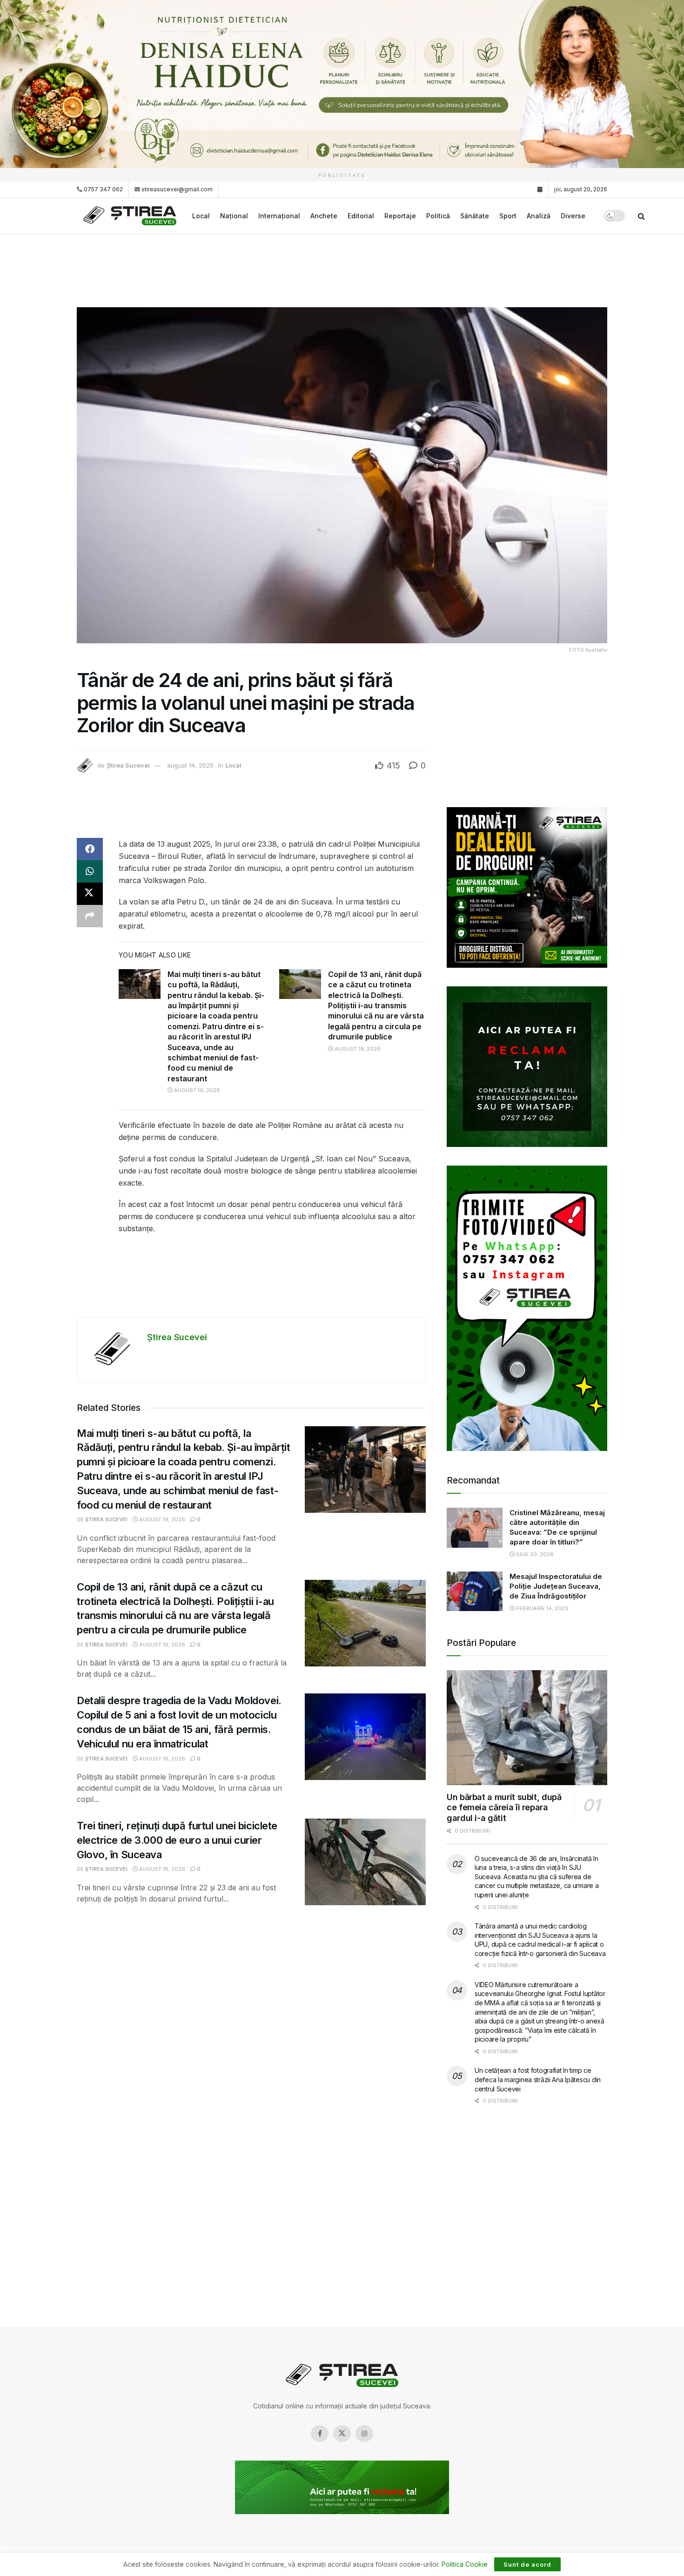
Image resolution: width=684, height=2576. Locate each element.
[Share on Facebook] (90, 849)
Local (201, 216)
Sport (508, 216)
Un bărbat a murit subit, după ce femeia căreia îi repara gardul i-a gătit (504, 1807)
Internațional (279, 216)
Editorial (361, 216)
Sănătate (475, 216)
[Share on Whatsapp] (90, 871)
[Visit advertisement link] (342, 84)
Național (234, 216)
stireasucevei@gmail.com (177, 189)
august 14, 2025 (190, 765)
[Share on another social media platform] (90, 916)
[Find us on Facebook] (320, 2434)
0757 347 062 (103, 189)
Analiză (539, 216)
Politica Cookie (465, 2564)
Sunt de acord (527, 2564)
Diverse (573, 216)
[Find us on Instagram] (364, 2434)
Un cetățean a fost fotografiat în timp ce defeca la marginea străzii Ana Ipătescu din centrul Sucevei (538, 2079)
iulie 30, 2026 (534, 1554)
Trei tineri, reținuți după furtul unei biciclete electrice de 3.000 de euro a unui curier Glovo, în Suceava (177, 1840)
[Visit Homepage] (131, 216)
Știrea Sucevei (128, 765)
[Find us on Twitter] (342, 2434)
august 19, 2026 (196, 1090)
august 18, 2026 (161, 1759)
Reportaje (400, 216)
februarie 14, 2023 (541, 1608)
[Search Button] (641, 216)
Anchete (324, 216)
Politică (438, 216)
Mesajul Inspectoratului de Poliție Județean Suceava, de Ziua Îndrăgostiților (556, 1586)
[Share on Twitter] (90, 894)
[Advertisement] (342, 270)
